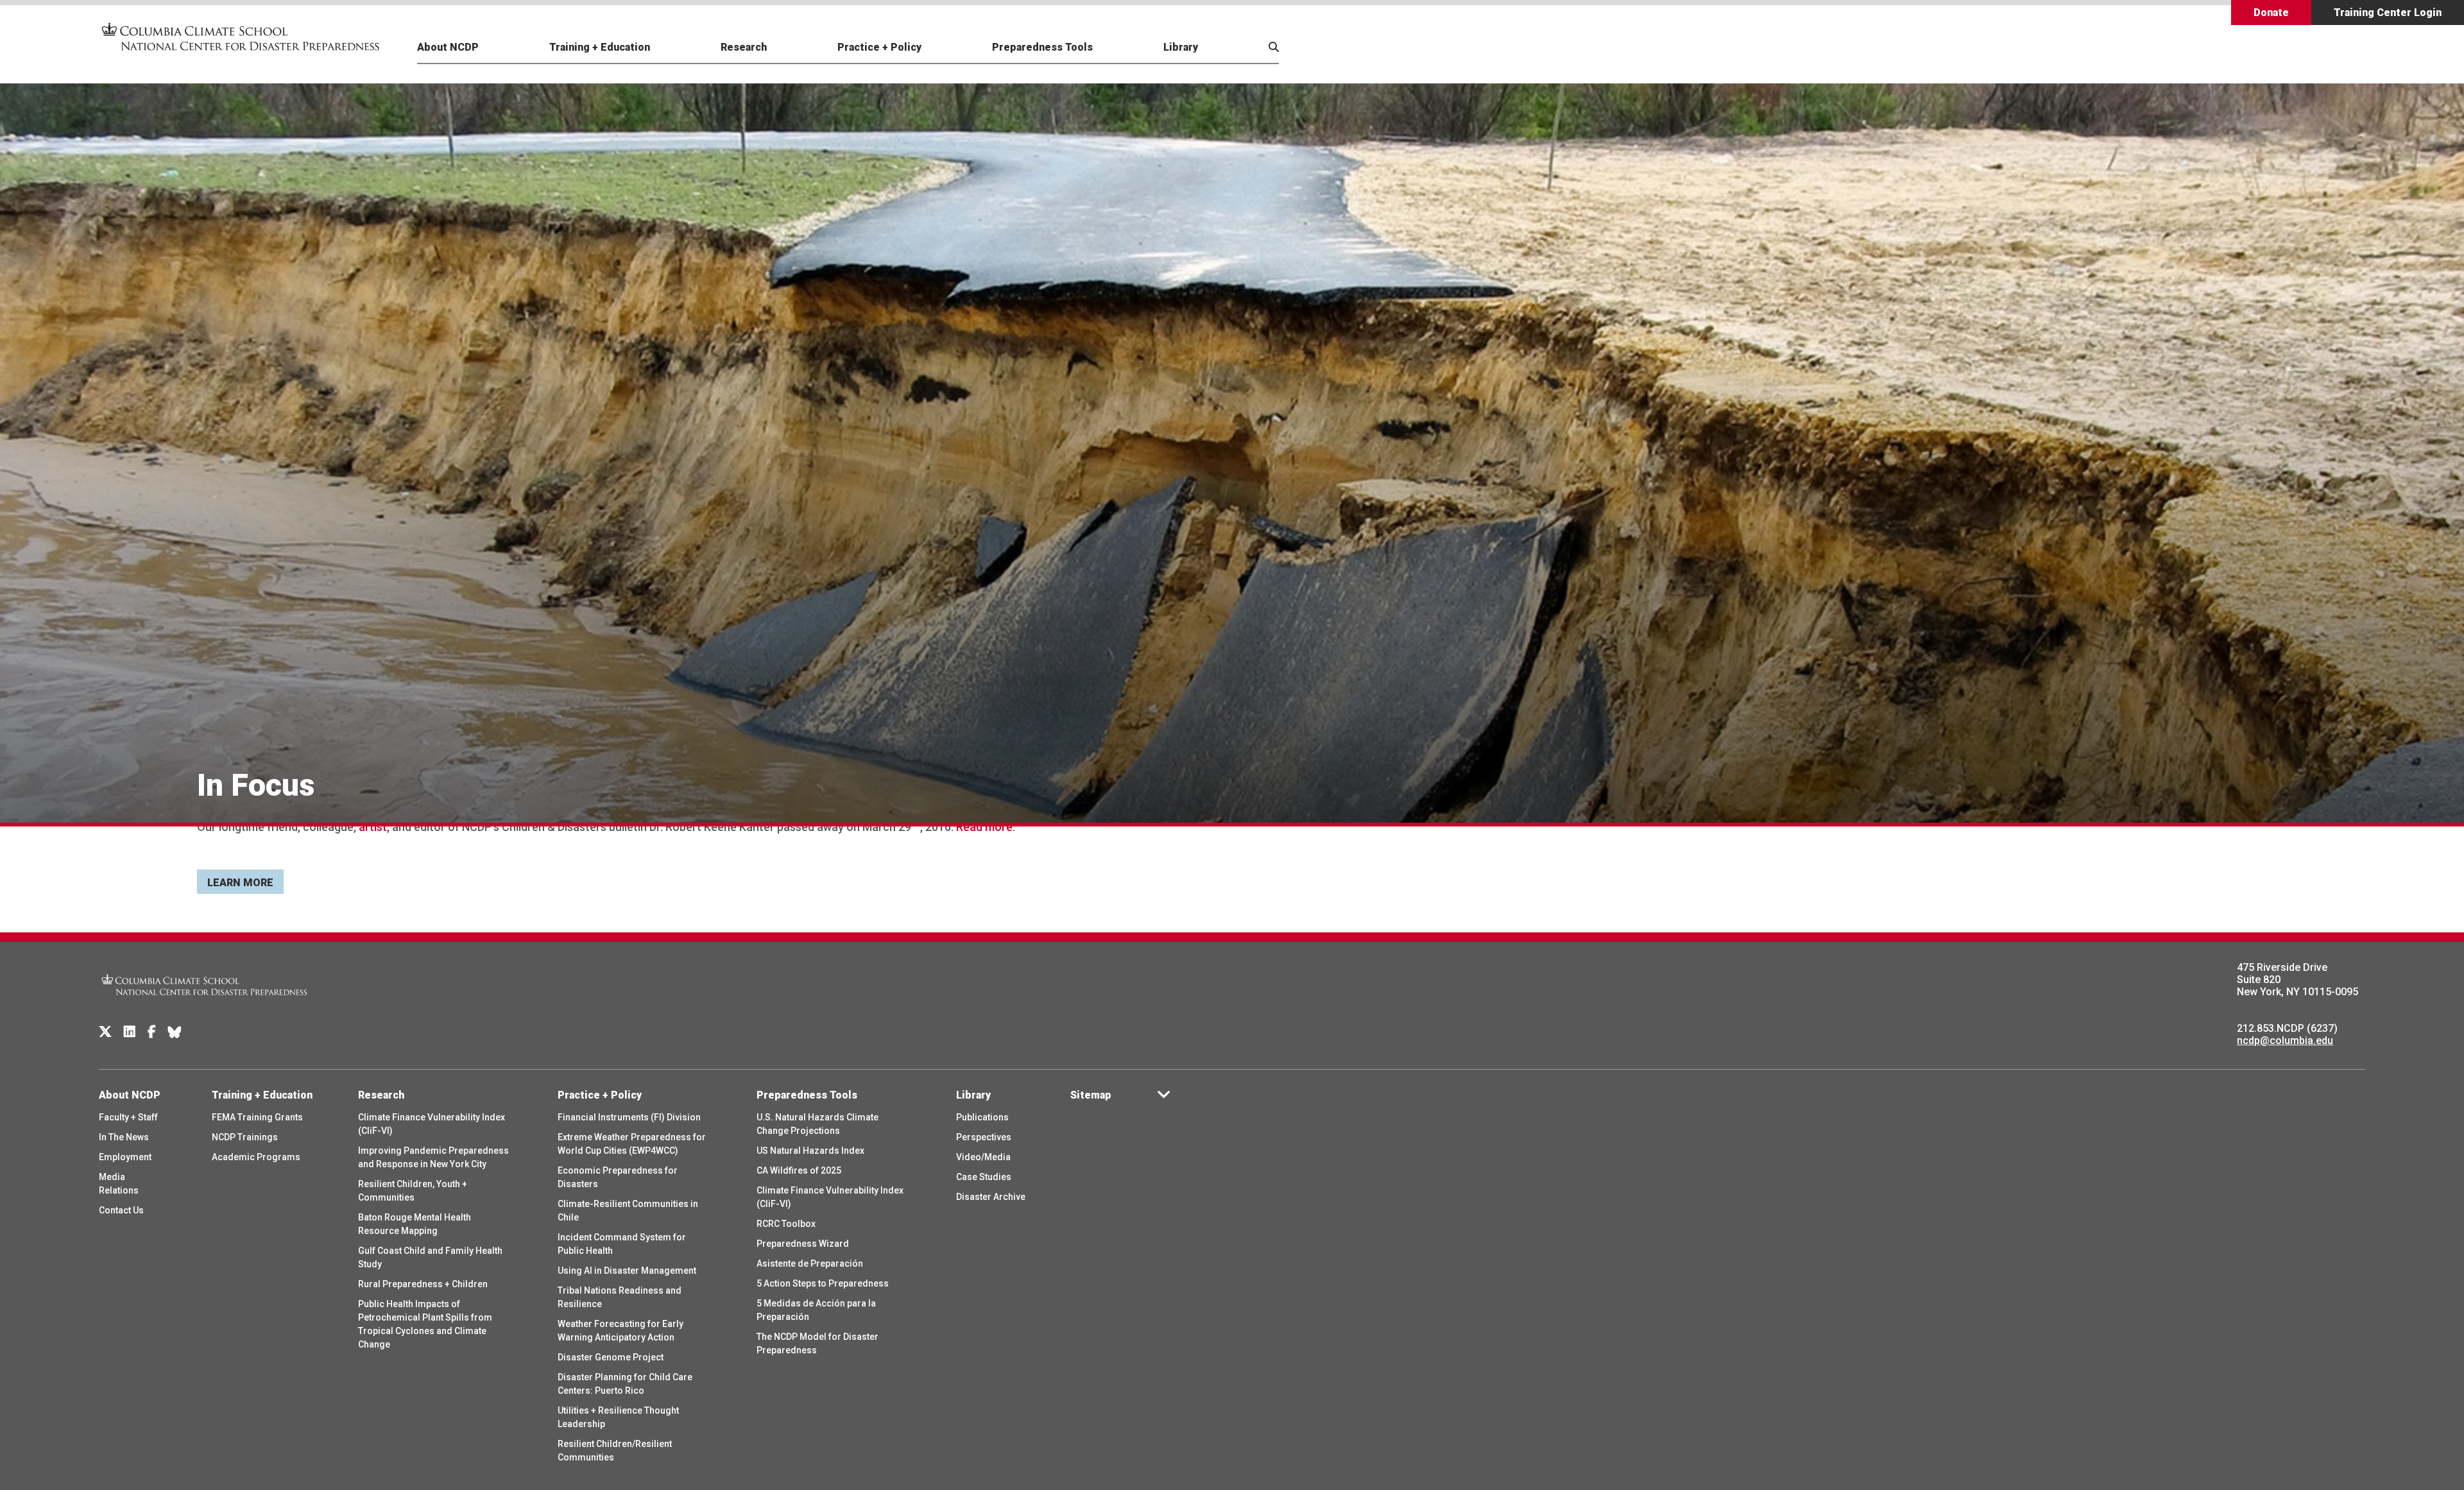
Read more (984, 827)
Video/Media (983, 1157)
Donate (2271, 13)
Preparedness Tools (1042, 47)
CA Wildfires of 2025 (799, 1170)
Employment (125, 1157)
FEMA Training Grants (257, 1117)
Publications (982, 1117)
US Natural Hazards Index (810, 1151)
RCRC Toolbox (786, 1224)
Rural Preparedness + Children (423, 1284)
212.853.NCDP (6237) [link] (2287, 1028)
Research (744, 47)
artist (373, 827)
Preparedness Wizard (803, 1244)
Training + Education (600, 47)
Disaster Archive (991, 1197)
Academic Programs (256, 1157)
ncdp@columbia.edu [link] (2285, 1040)
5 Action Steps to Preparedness (823, 1283)
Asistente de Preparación (810, 1263)
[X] (105, 1032)
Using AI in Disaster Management (627, 1271)
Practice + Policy (879, 47)
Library (1181, 47)
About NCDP (448, 47)
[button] (1242, 62)
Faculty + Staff (128, 1117)
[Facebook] (152, 1032)
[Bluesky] (175, 1032)
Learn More (240, 883)
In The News (124, 1137)
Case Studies (984, 1177)
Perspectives (984, 1137)
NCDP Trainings (245, 1137)
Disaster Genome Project (611, 1357)
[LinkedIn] (130, 1032)
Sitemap (1091, 1095)
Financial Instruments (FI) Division (629, 1117)
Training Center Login (2388, 13)
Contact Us (121, 1210)
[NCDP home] (205, 1004)
